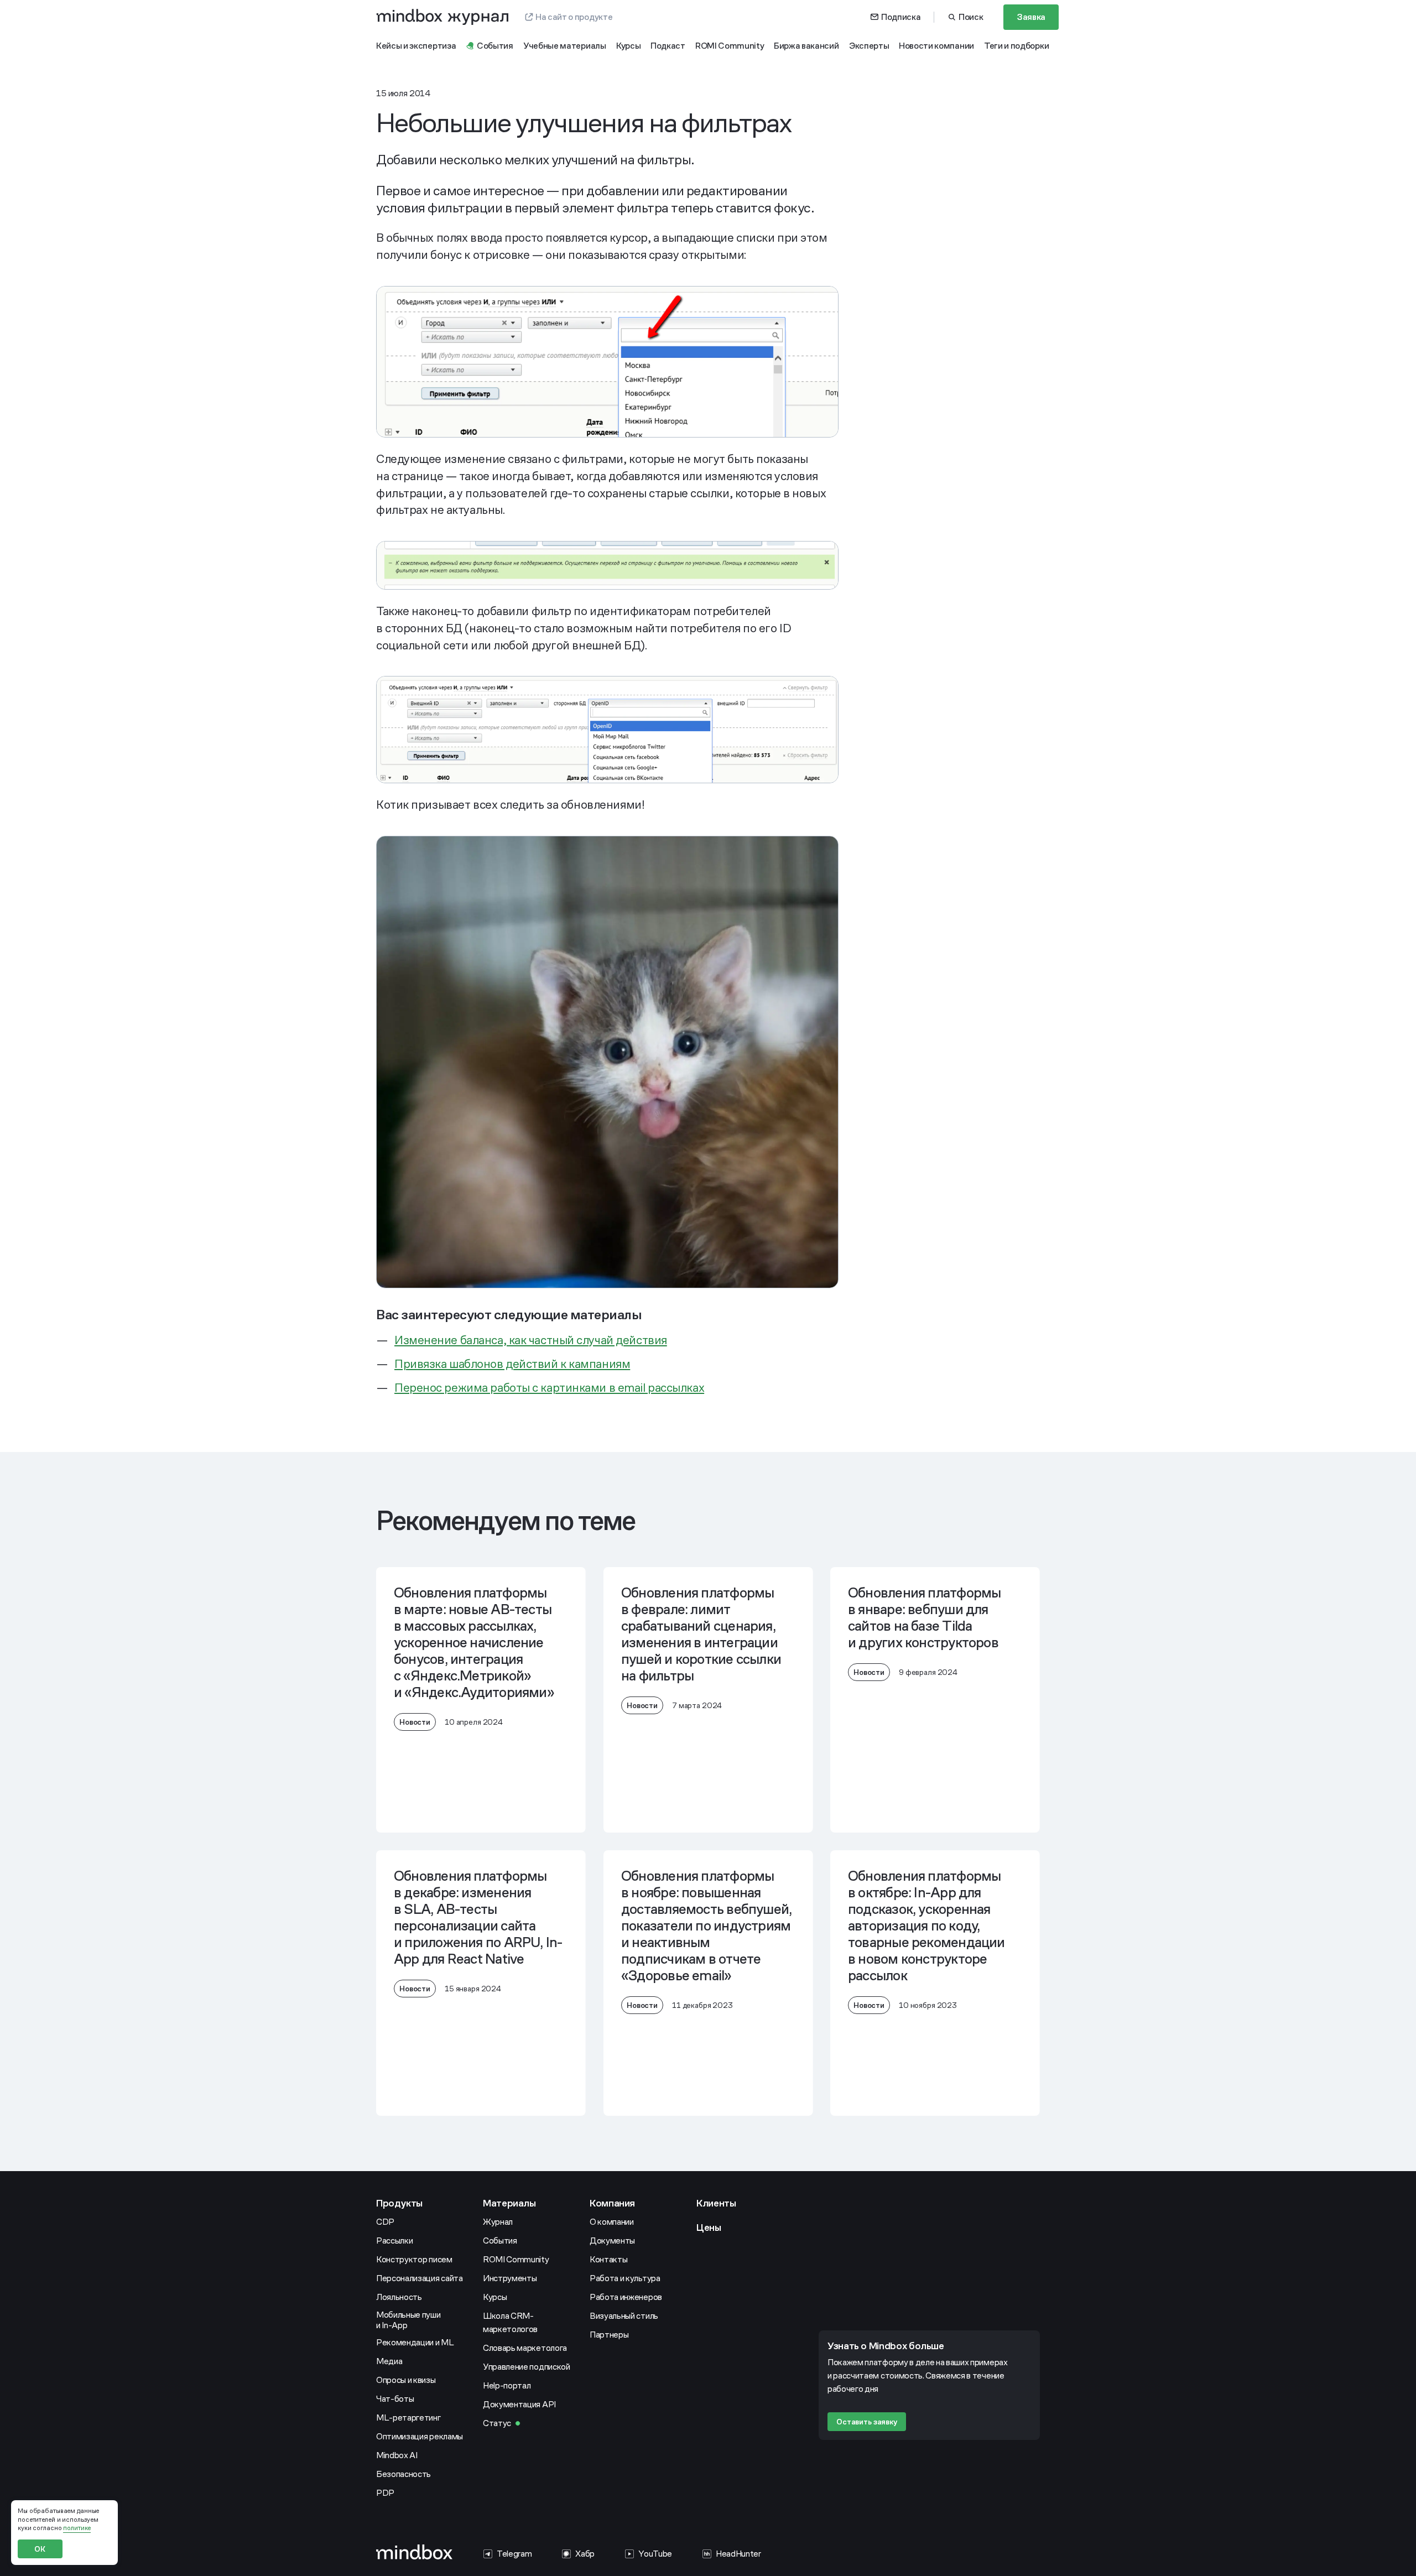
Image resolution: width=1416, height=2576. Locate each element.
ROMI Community (516, 2259)
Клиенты (716, 2203)
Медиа (389, 2361)
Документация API (519, 2404)
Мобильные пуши (409, 2320)
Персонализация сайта (420, 2278)
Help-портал (507, 2385)
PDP (385, 2493)
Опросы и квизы (406, 2380)
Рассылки (394, 2241)
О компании (612, 2222)
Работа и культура (625, 2278)
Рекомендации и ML (415, 2342)
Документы (612, 2241)
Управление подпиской (527, 2367)
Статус (497, 2423)
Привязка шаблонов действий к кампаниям (512, 1364)
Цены (709, 2227)
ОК (40, 2549)
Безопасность (404, 2474)
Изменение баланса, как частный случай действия (531, 1340)
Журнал (498, 2222)
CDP (385, 2222)
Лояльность (399, 2297)
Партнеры (609, 2335)
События (500, 2241)
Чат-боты (395, 2399)
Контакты (608, 2259)
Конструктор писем (414, 2259)
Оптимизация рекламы (420, 2436)
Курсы (495, 2297)
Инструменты (510, 2278)
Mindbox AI (397, 2455)
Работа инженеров (626, 2297)
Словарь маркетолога (525, 2348)
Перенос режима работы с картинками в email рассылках (549, 1388)
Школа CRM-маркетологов (510, 2322)
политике (77, 2528)
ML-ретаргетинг (408, 2418)
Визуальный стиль (624, 2316)
